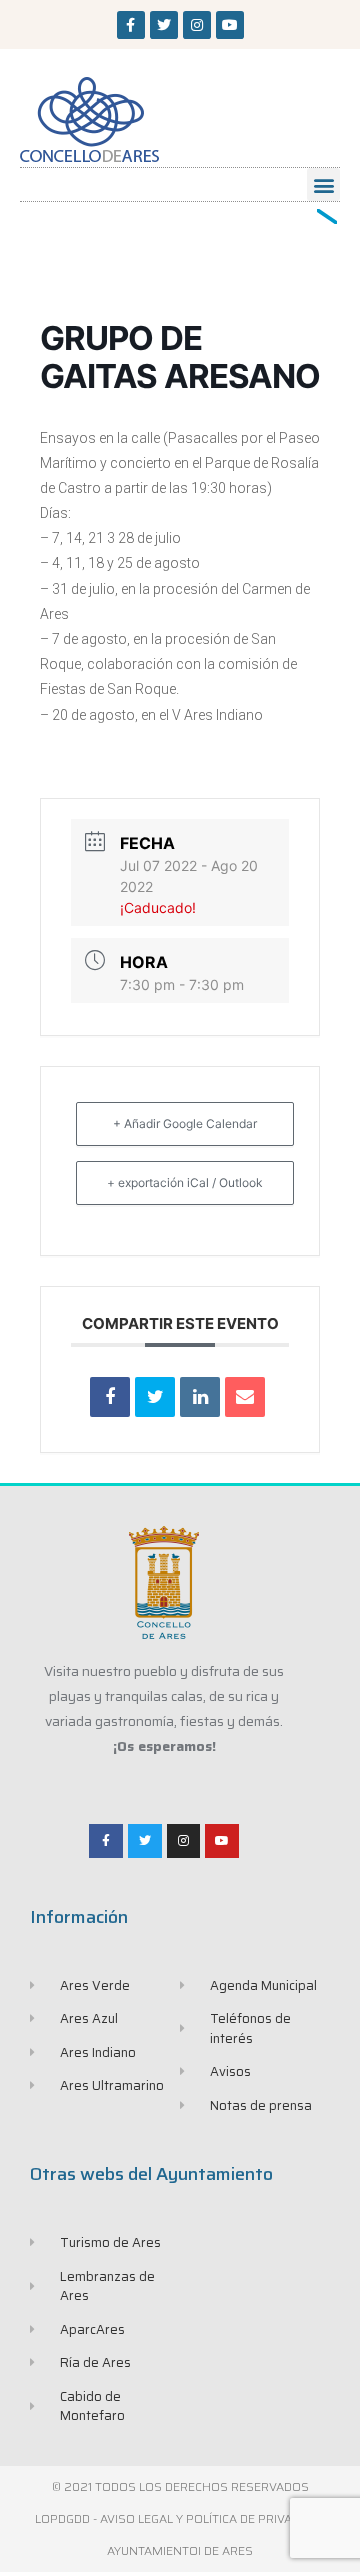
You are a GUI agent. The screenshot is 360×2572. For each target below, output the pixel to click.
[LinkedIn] (200, 1397)
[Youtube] (230, 25)
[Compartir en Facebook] (110, 1397)
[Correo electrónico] (245, 1397)
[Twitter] (164, 25)
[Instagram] (197, 25)
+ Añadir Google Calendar (185, 1123)
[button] (323, 184)
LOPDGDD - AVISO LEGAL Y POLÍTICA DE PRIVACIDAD (180, 2518)
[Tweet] (155, 1397)
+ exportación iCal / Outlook (185, 1182)
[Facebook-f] (131, 25)
